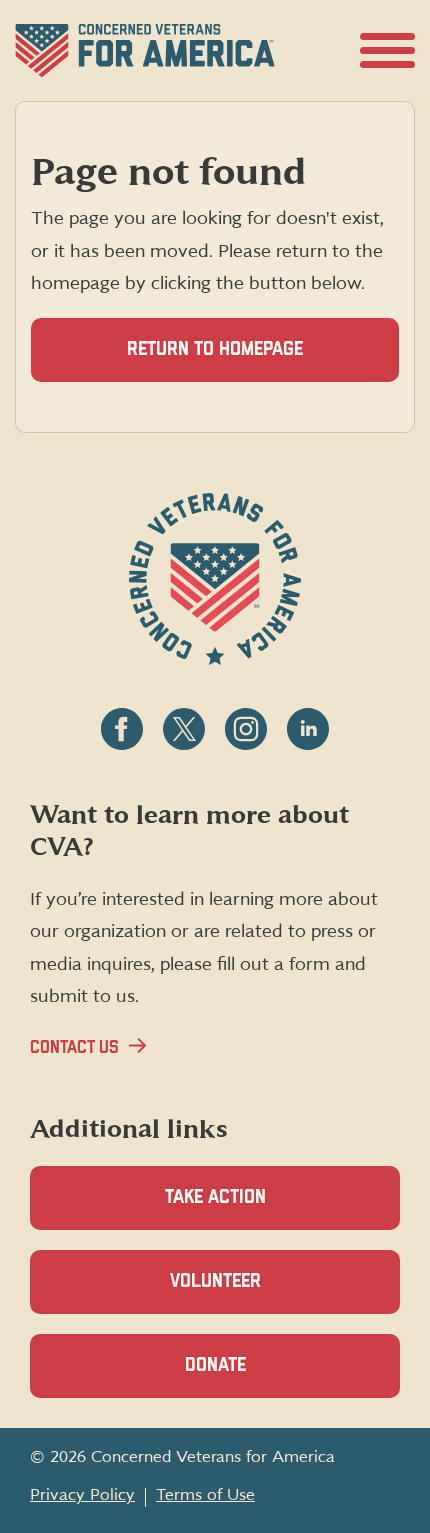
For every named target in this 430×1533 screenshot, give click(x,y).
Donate (250, 1377)
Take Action (215, 1197)
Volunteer (250, 1293)
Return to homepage (215, 349)
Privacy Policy (82, 1495)
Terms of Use (205, 1495)
